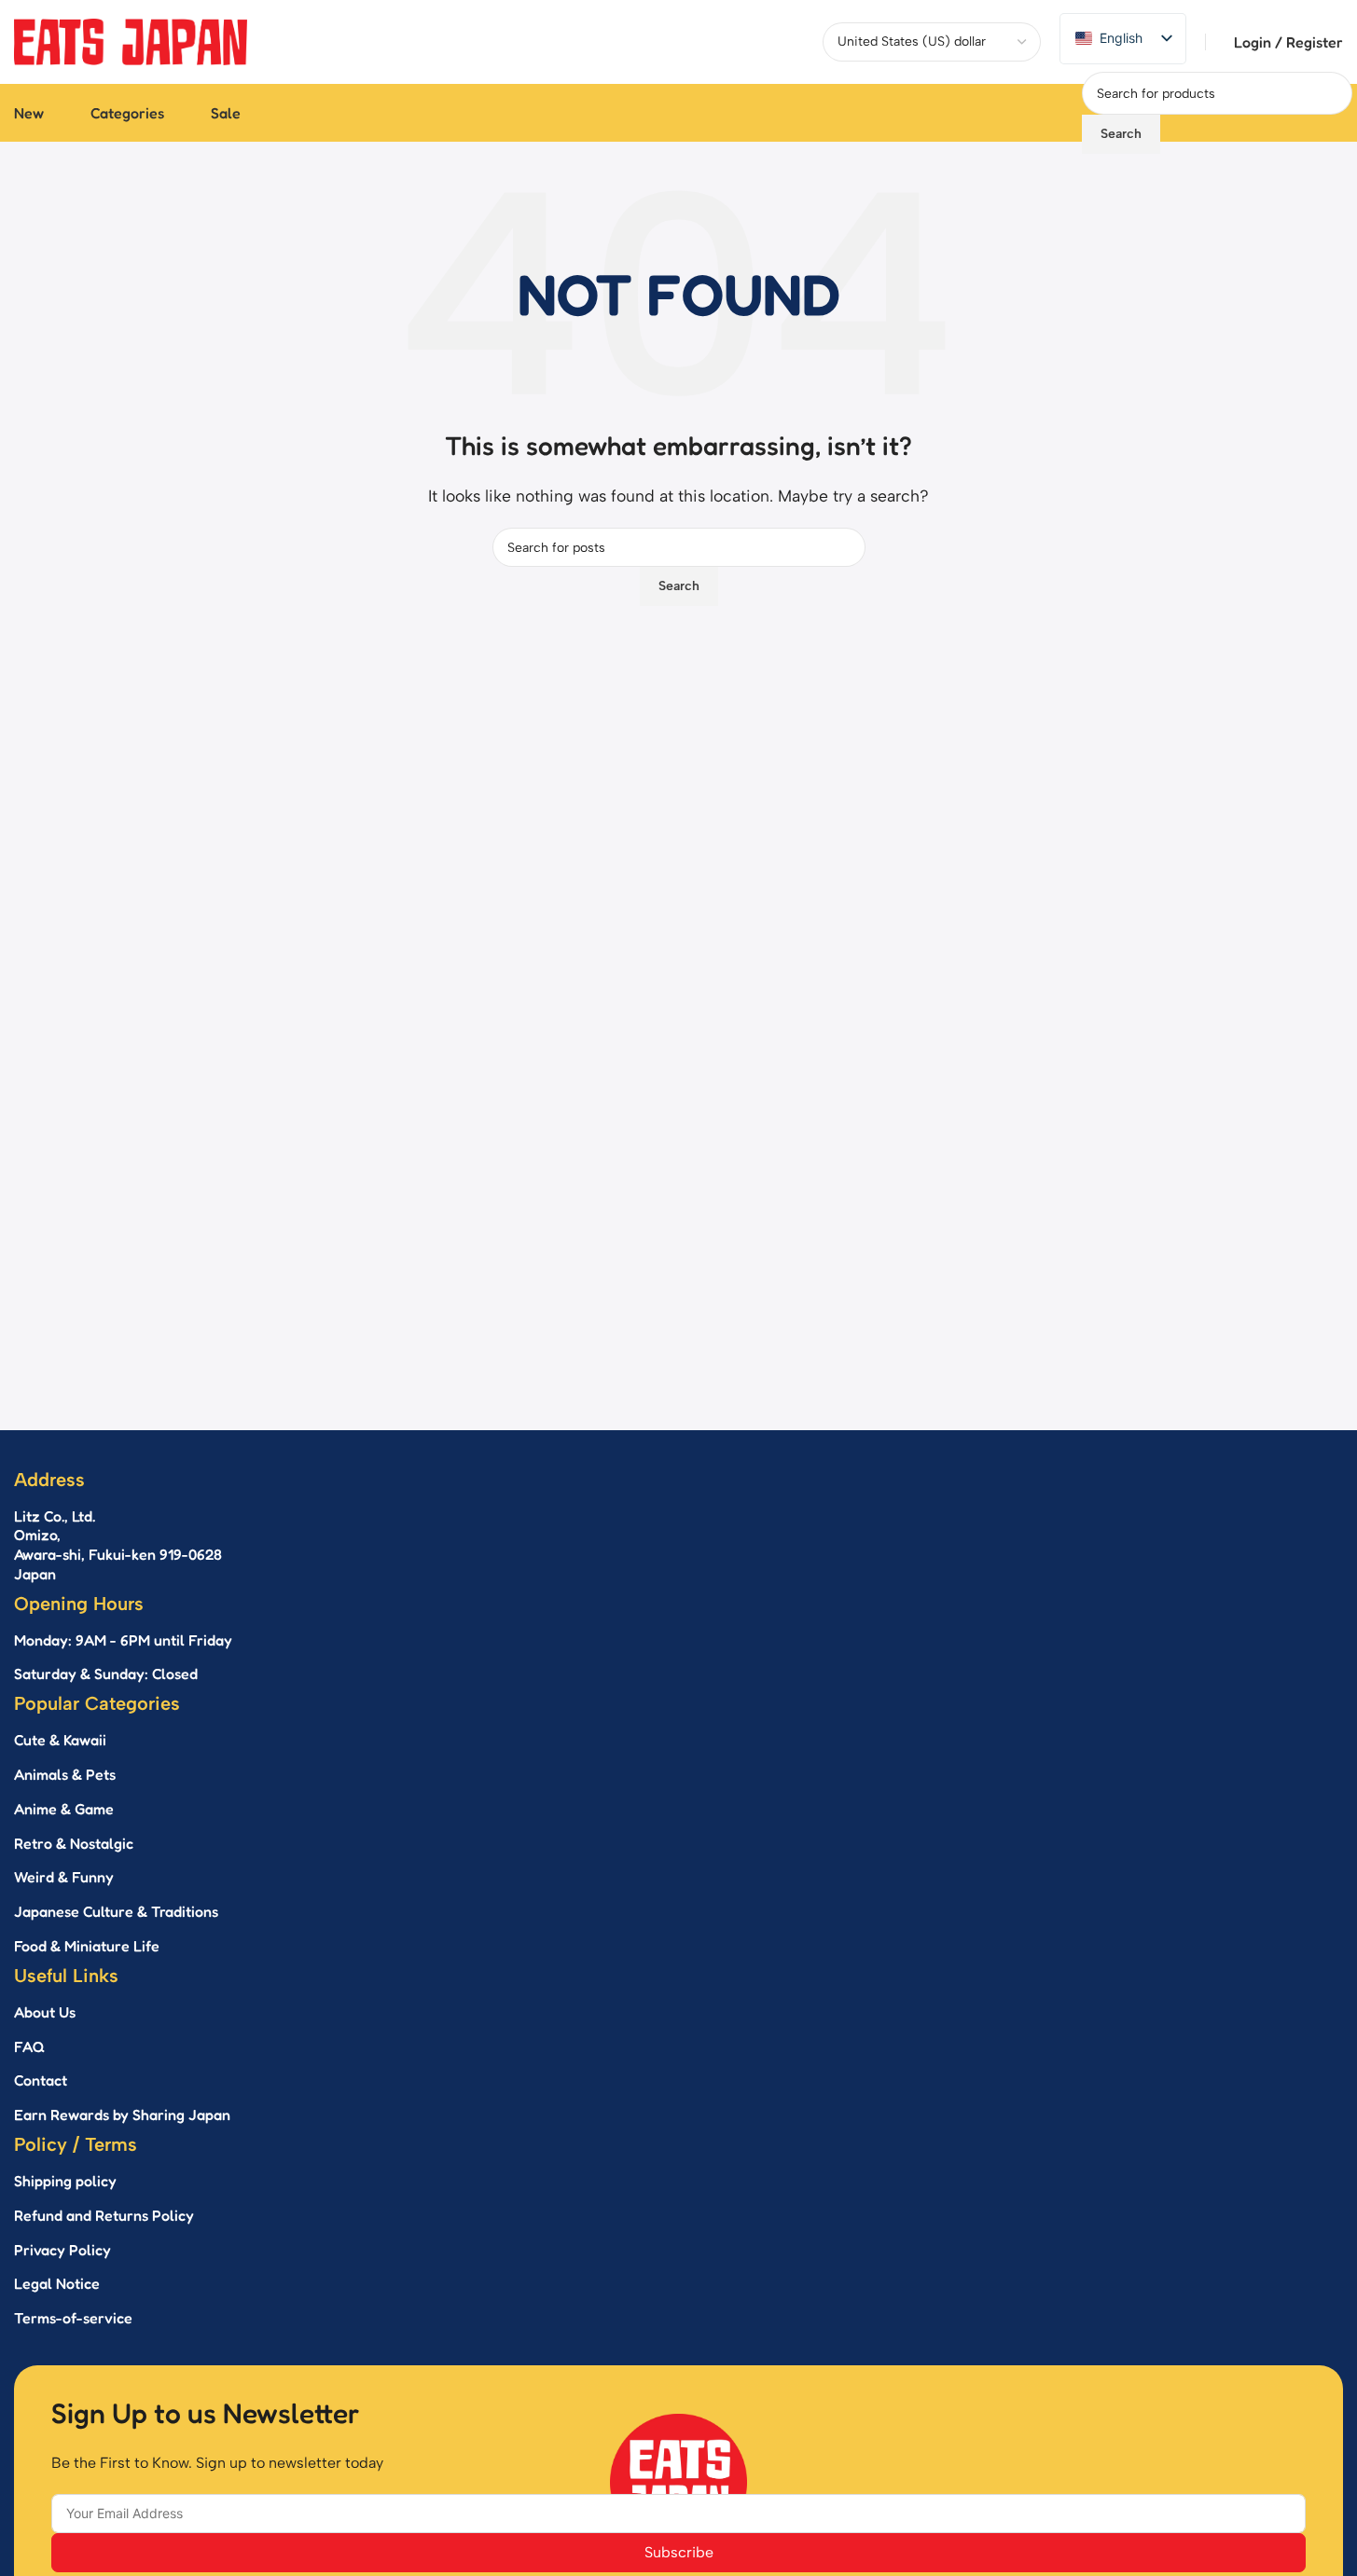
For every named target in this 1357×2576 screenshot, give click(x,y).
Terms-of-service (73, 2318)
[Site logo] (131, 41)
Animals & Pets (65, 1774)
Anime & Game (64, 1809)
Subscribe (679, 2552)
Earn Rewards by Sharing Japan (122, 2115)
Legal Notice (57, 2283)
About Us (45, 2012)
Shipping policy (65, 2181)
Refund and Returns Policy (104, 2215)
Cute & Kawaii (60, 1740)
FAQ (29, 2046)
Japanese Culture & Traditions (116, 1911)
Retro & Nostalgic (74, 1843)
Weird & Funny (64, 1877)
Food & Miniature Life (87, 1946)
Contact (41, 2080)
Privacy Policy (62, 2250)
